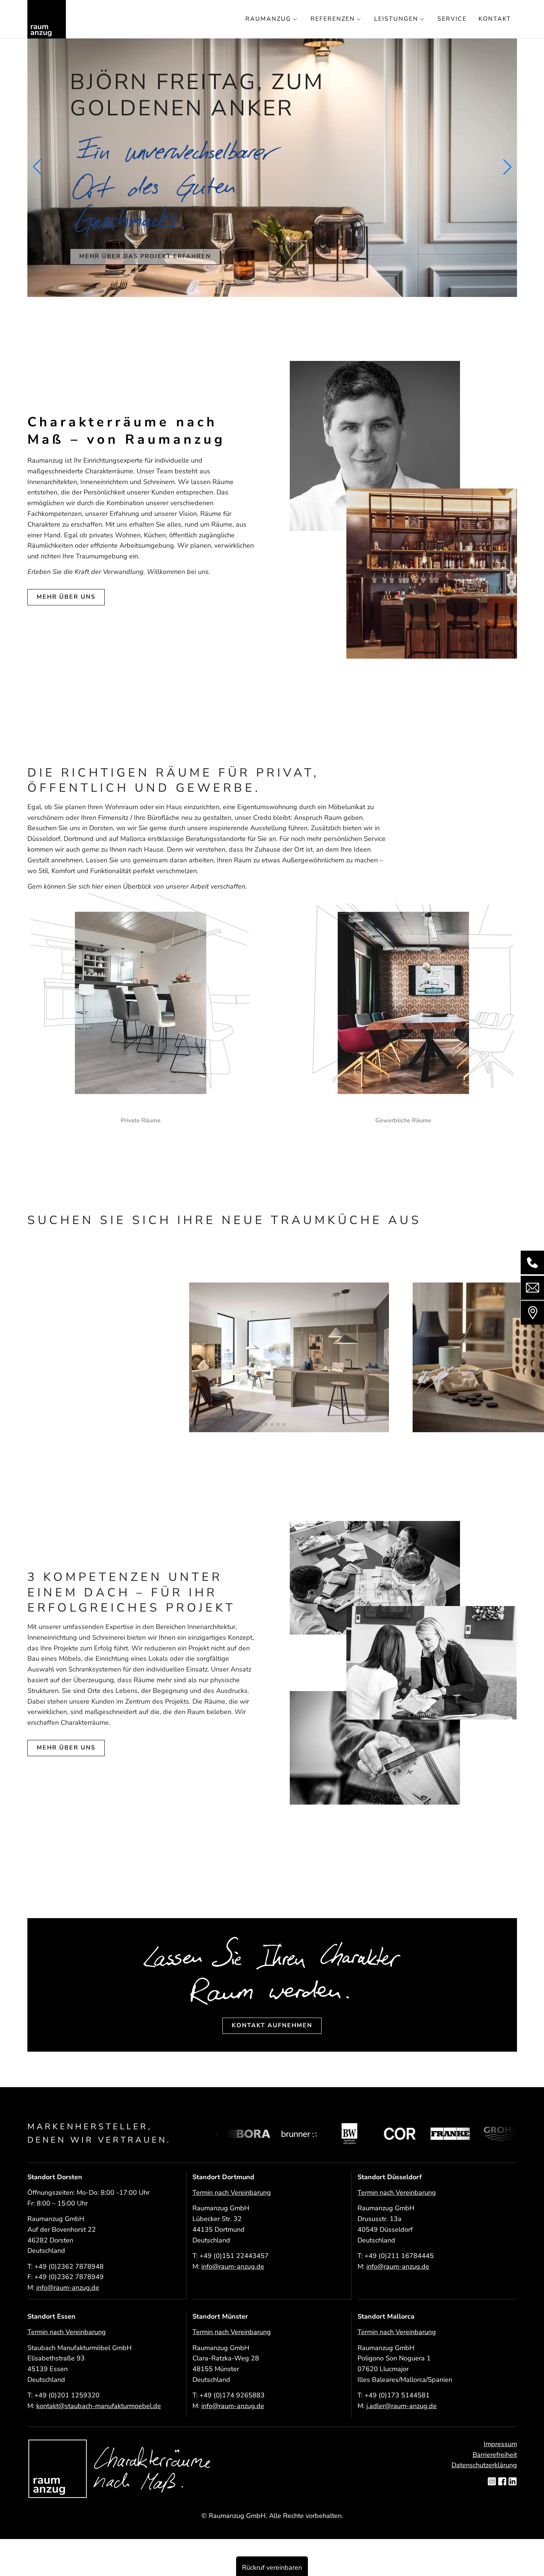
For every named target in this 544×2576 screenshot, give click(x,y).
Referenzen (333, 19)
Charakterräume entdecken (136, 243)
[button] (260, 1424)
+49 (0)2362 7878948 (69, 2266)
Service (452, 19)
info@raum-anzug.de (68, 2288)
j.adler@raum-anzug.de (402, 2406)
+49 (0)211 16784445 (399, 2256)
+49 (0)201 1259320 (67, 2395)
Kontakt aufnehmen (272, 2025)
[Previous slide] (37, 167)
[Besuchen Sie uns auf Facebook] (502, 2482)
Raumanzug (268, 19)
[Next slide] (507, 167)
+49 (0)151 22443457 (234, 2256)
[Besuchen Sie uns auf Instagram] (492, 2482)
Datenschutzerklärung (484, 2465)
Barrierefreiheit (495, 2455)
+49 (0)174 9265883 (232, 2395)
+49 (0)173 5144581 (397, 2395)
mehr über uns (66, 597)
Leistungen (396, 19)
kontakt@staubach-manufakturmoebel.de (99, 2406)
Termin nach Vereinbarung (232, 2193)
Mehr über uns (66, 1748)
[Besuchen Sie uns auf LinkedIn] (513, 2482)
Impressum (500, 2444)
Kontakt (495, 19)
